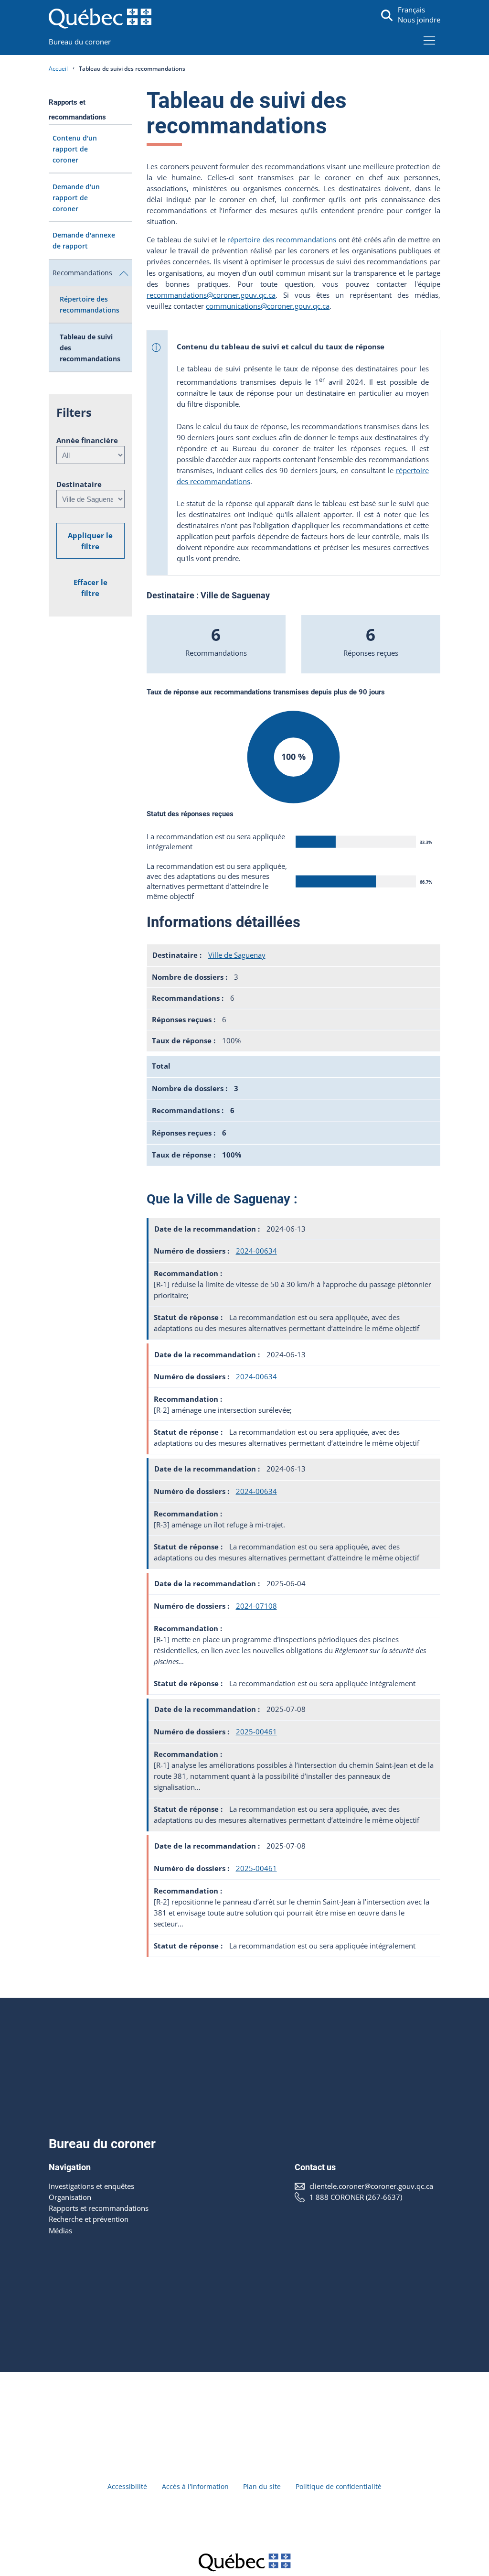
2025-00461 (256, 1732)
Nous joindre (419, 20)
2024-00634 (256, 1251)
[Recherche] (387, 16)
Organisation (70, 2197)
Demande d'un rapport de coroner (76, 198)
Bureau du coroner (80, 42)
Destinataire (79, 484)
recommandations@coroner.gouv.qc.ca (211, 295)
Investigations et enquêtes (91, 2186)
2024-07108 (256, 1606)
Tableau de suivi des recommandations (90, 348)
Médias (60, 2231)
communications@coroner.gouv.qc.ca (268, 306)
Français (411, 10)
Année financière (87, 440)
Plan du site (262, 2486)
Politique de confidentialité (339, 2486)
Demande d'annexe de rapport (84, 240)
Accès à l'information (195, 2486)
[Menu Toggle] (430, 40)
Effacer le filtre (90, 588)
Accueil (58, 69)
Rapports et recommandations (99, 2208)
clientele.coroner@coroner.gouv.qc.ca (371, 2186)
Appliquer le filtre (90, 541)
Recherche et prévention (89, 2219)
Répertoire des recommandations (90, 304)
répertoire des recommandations (282, 240)
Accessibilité (127, 2486)
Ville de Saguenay (237, 955)
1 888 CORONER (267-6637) (356, 2197)
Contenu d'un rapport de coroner (75, 149)
